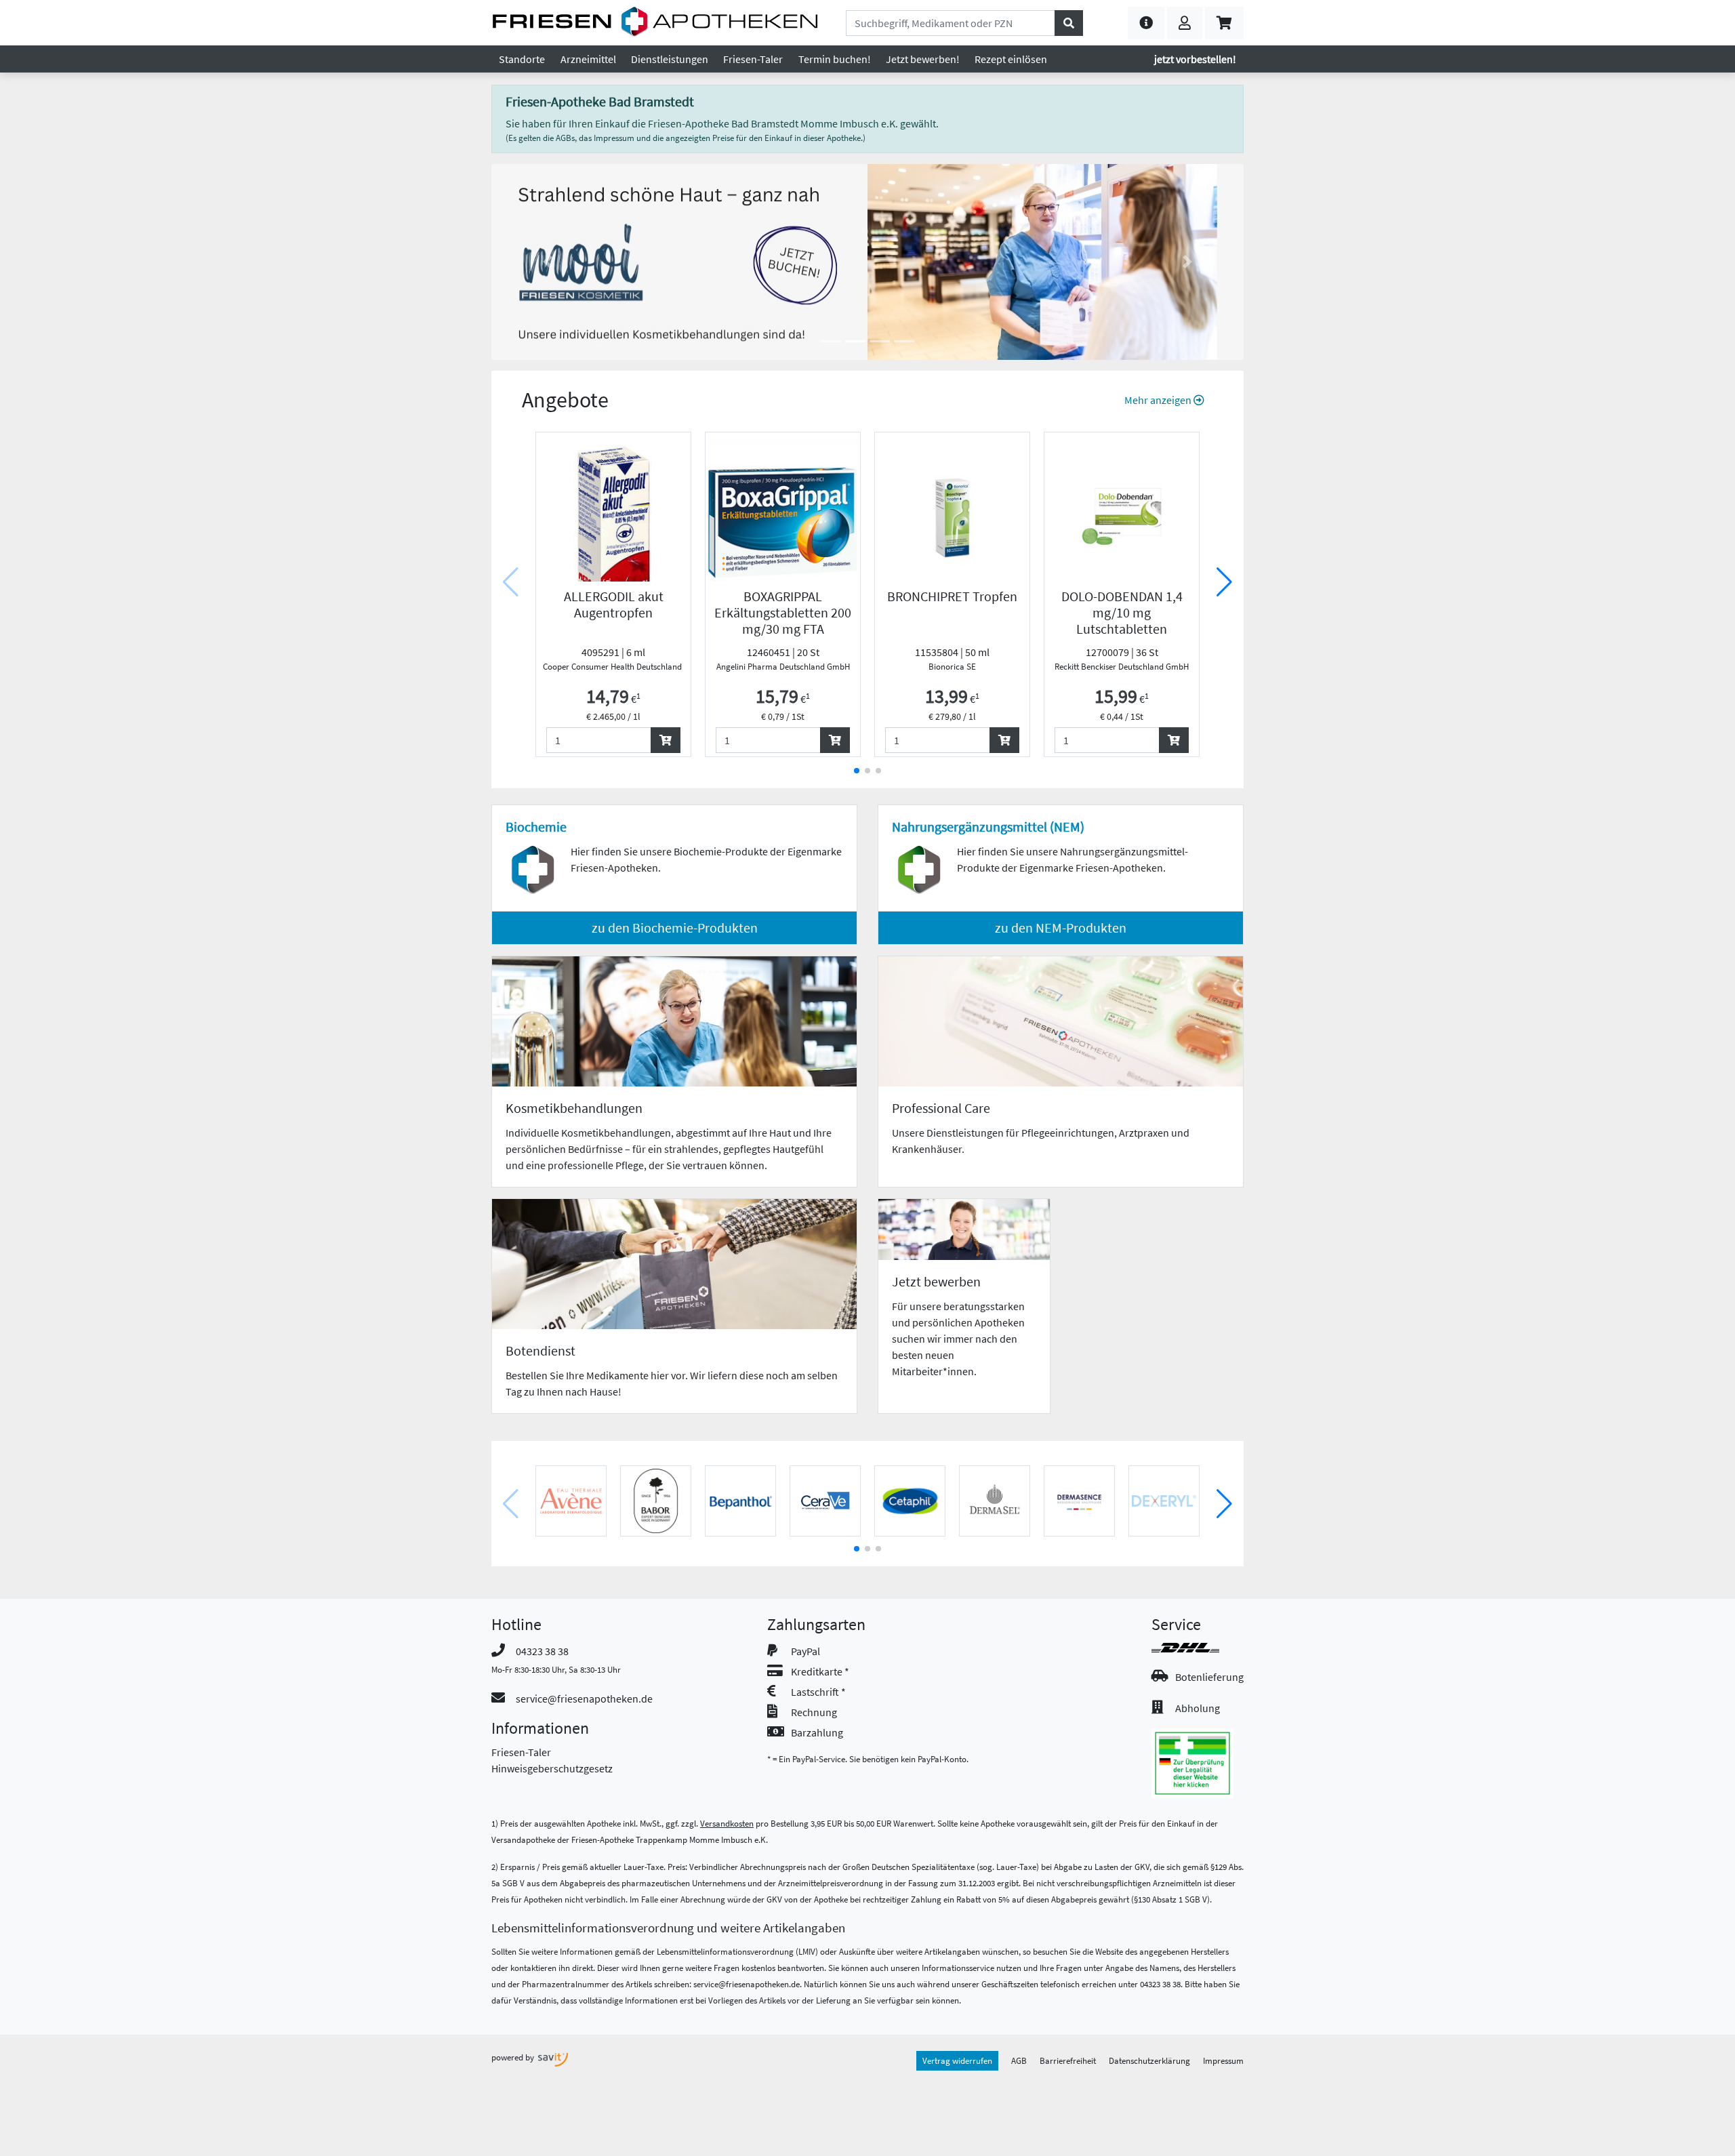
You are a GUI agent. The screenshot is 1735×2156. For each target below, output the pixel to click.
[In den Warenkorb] (666, 740)
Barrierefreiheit (1068, 2060)
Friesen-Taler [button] (753, 59)
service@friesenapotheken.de (584, 1699)
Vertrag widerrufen (957, 2060)
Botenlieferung (1209, 1677)
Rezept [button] (1011, 59)
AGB (1019, 2060)
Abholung (1198, 1708)
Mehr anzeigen (1159, 400)
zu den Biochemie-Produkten (675, 928)
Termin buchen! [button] (835, 59)
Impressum (1223, 2060)
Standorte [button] (522, 59)
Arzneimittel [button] (588, 59)
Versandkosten (727, 1823)
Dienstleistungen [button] (670, 59)
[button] (1146, 23)
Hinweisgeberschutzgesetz (552, 1768)
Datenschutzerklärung (1149, 2060)
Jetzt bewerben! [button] (923, 59)
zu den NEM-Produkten (1061, 928)
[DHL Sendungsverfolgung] (1198, 1648)
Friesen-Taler (521, 1752)
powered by (514, 2057)
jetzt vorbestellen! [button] (1195, 59)
